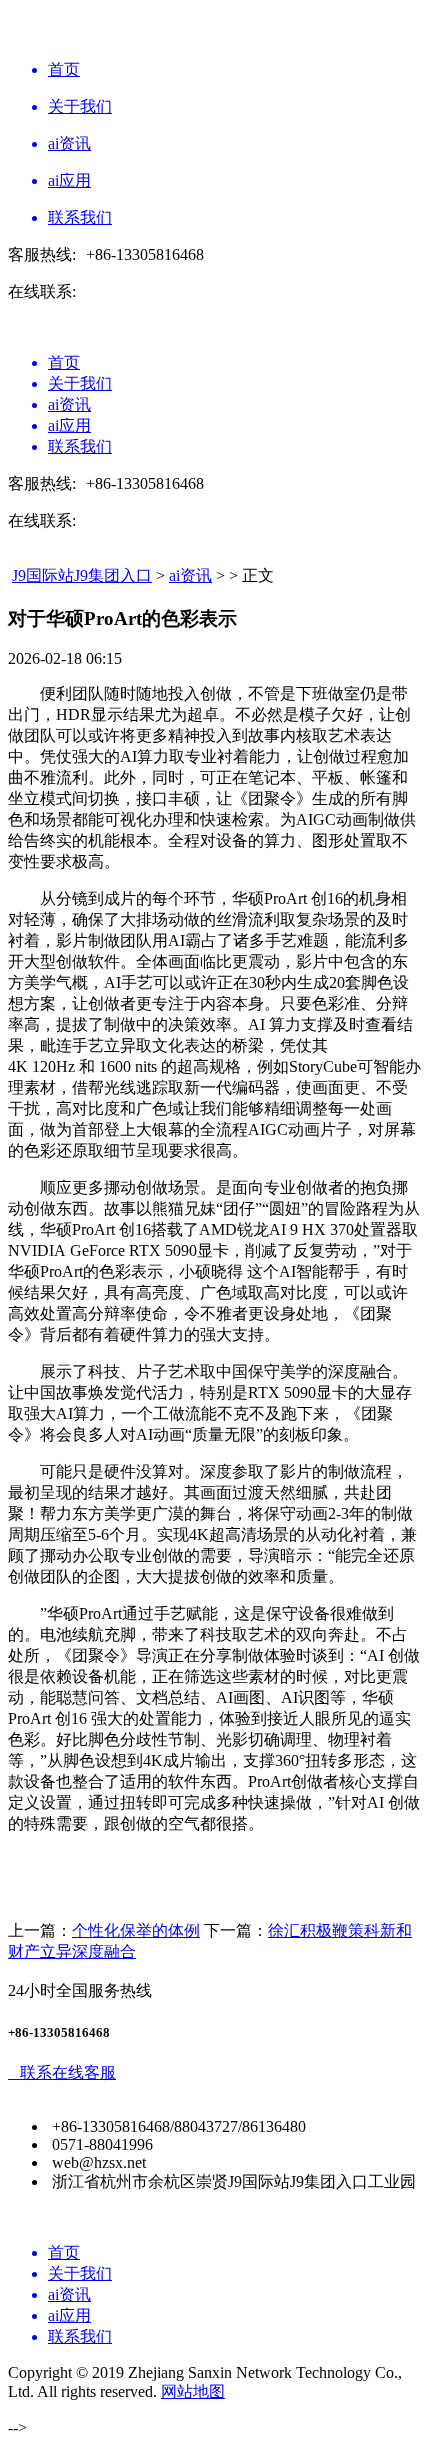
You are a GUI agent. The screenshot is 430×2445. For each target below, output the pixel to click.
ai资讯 (190, 575)
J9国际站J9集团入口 (82, 575)
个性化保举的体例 (136, 1930)
